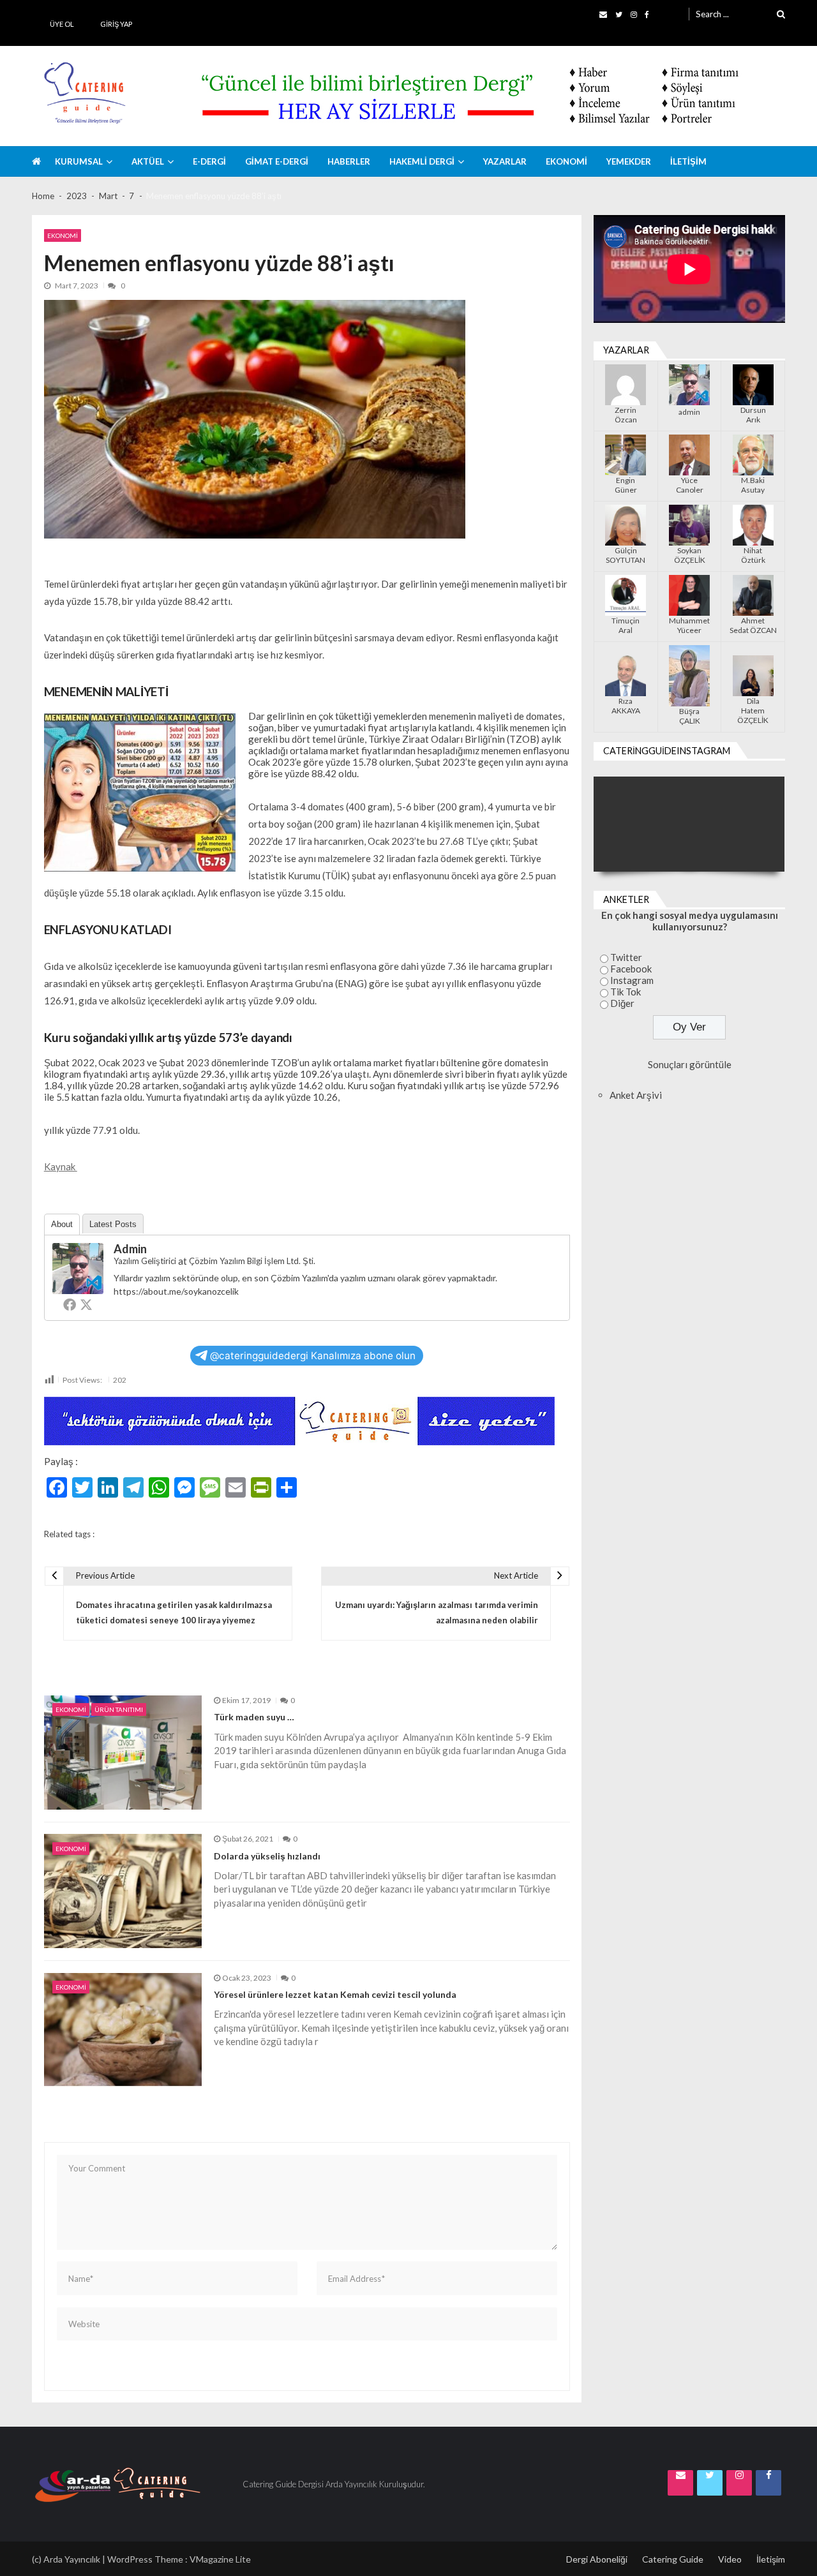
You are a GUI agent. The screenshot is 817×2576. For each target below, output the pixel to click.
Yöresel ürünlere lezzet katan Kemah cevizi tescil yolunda (335, 1995)
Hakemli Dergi (422, 161)
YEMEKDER (629, 161)
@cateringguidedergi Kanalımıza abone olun (313, 1356)
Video (730, 2559)
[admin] (78, 1269)
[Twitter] (86, 1304)
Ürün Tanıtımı (119, 1709)
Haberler (349, 161)
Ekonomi (566, 161)
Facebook (631, 969)
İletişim (688, 161)
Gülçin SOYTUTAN (626, 555)
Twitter (626, 957)
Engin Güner (626, 485)
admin (130, 1249)
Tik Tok (626, 992)
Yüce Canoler (690, 485)
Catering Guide (673, 2559)
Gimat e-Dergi (277, 161)
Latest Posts (113, 1224)
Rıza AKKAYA (626, 706)
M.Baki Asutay (753, 485)
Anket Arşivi (636, 1095)
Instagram (632, 980)
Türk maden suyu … (254, 1717)
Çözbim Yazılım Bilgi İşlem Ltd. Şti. (252, 1261)
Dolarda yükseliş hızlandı (267, 1856)
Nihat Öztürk (753, 555)
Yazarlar (505, 161)
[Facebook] (70, 1304)
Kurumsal (79, 161)
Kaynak (61, 1166)
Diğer (622, 1003)
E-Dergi (209, 161)
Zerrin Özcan (626, 415)
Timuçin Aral (626, 625)
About (62, 1224)
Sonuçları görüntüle (690, 1064)
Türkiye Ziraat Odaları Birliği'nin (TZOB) (360, 1534)
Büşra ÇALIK (690, 716)
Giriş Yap (116, 24)
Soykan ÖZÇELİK (690, 555)
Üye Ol (62, 24)
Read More (248, 1793)
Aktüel (148, 161)
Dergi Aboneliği (597, 2559)
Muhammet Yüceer (689, 625)
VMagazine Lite (220, 2559)
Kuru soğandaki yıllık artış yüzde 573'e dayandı (191, 1534)
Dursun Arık (753, 415)
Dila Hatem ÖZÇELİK (753, 711)
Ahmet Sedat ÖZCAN (753, 625)
